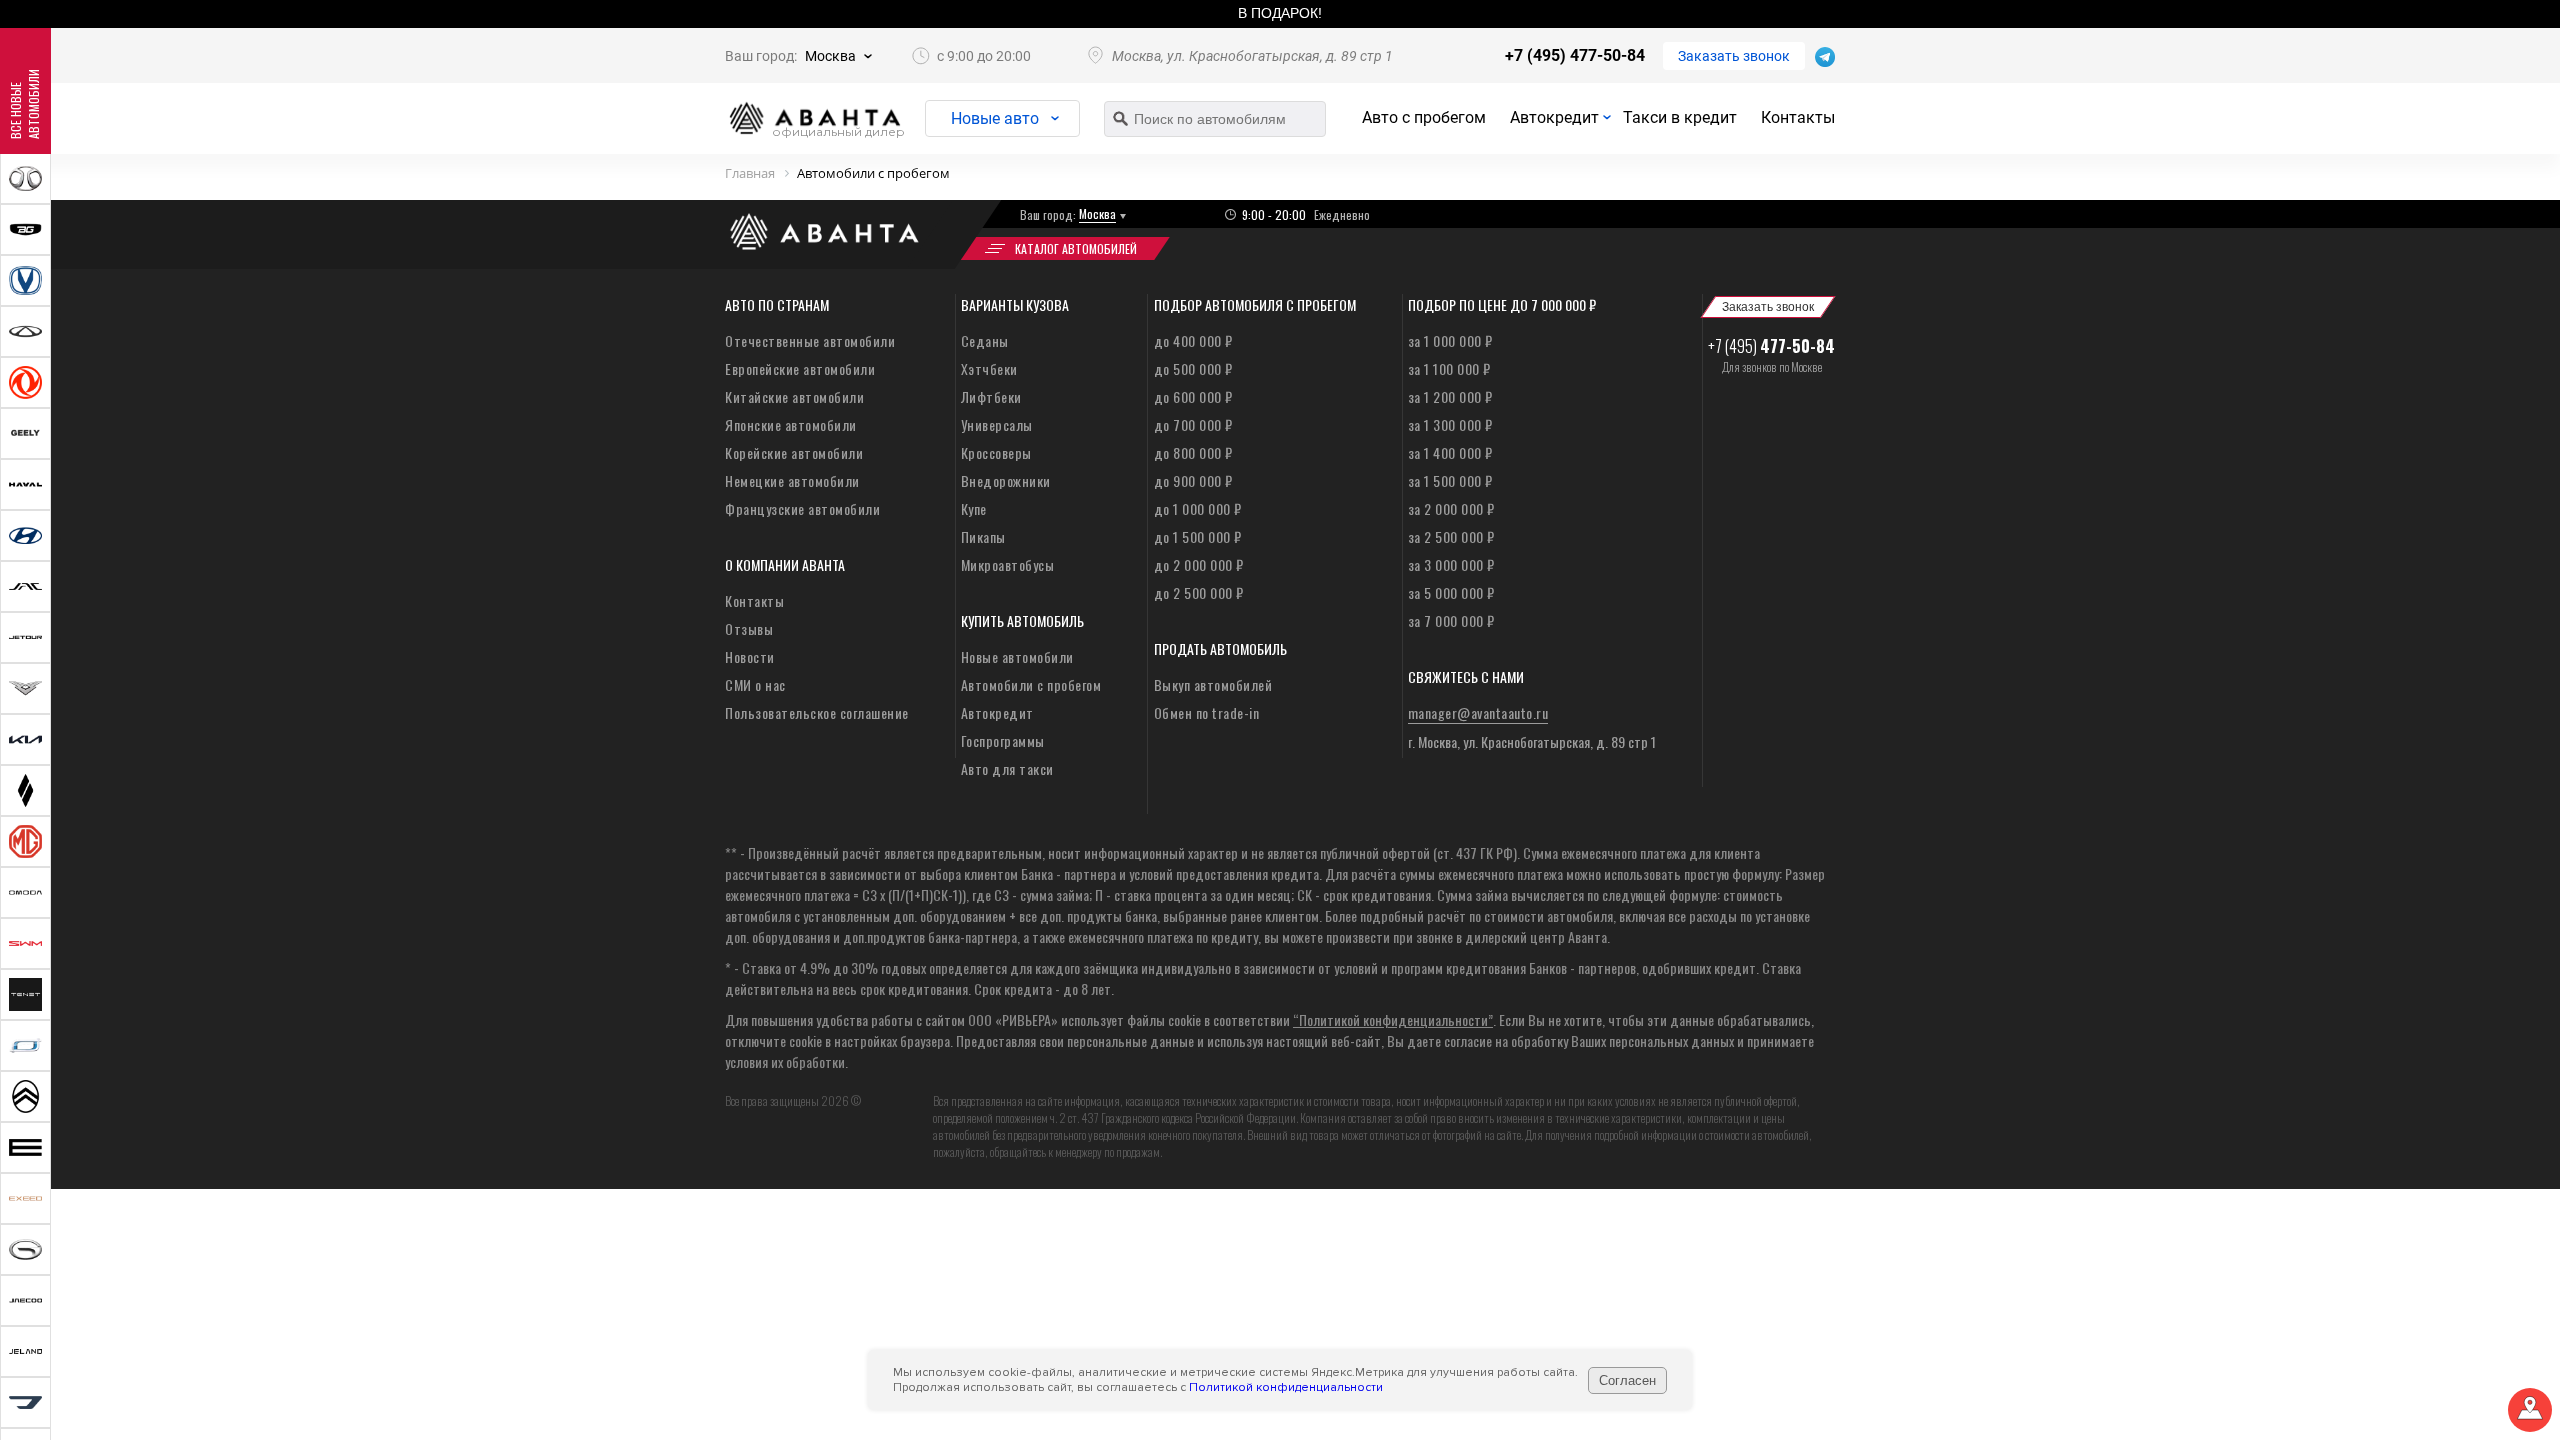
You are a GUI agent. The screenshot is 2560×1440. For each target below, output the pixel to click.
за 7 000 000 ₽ (1451, 620)
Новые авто (995, 118)
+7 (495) (1771, 346)
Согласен (1627, 1380)
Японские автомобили (791, 424)
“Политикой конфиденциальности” (1393, 1019)
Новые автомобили (1017, 656)
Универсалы (997, 424)
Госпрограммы (1003, 740)
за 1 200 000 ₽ (1450, 396)
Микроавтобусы (1008, 564)
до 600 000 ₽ (1193, 396)
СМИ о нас (755, 684)
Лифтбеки (991, 396)
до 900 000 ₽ (1193, 480)
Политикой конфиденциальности (1286, 1387)
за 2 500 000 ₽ (1451, 536)
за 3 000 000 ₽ (1451, 564)
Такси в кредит (1680, 117)
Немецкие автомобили (792, 480)
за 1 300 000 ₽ (1450, 424)
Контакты (1798, 117)
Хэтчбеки (989, 368)
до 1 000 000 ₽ (1198, 508)
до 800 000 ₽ (1193, 452)
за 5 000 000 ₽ (1451, 592)
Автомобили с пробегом (1031, 684)
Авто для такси (1007, 768)
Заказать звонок (1734, 56)
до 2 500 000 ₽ (1199, 592)
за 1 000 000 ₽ (1450, 340)
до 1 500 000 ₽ (1198, 536)
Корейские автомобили (794, 452)
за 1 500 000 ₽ (1450, 480)
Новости (750, 656)
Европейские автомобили (800, 368)
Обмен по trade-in (1207, 712)
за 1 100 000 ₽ (1449, 368)
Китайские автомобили (794, 396)
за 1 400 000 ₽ (1450, 452)
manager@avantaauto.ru (1478, 712)
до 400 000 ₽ (1193, 340)
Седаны (985, 340)
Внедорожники (1006, 480)
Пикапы (983, 536)
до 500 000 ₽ (1193, 368)
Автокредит (1554, 117)
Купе (974, 508)
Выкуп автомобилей (1213, 684)
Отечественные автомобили (810, 340)
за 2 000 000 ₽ (1451, 508)
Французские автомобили (802, 508)
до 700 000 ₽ (1193, 424)
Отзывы (749, 628)
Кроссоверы (996, 452)
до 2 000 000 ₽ (1199, 564)
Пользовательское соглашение (817, 712)
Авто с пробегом (1424, 117)
